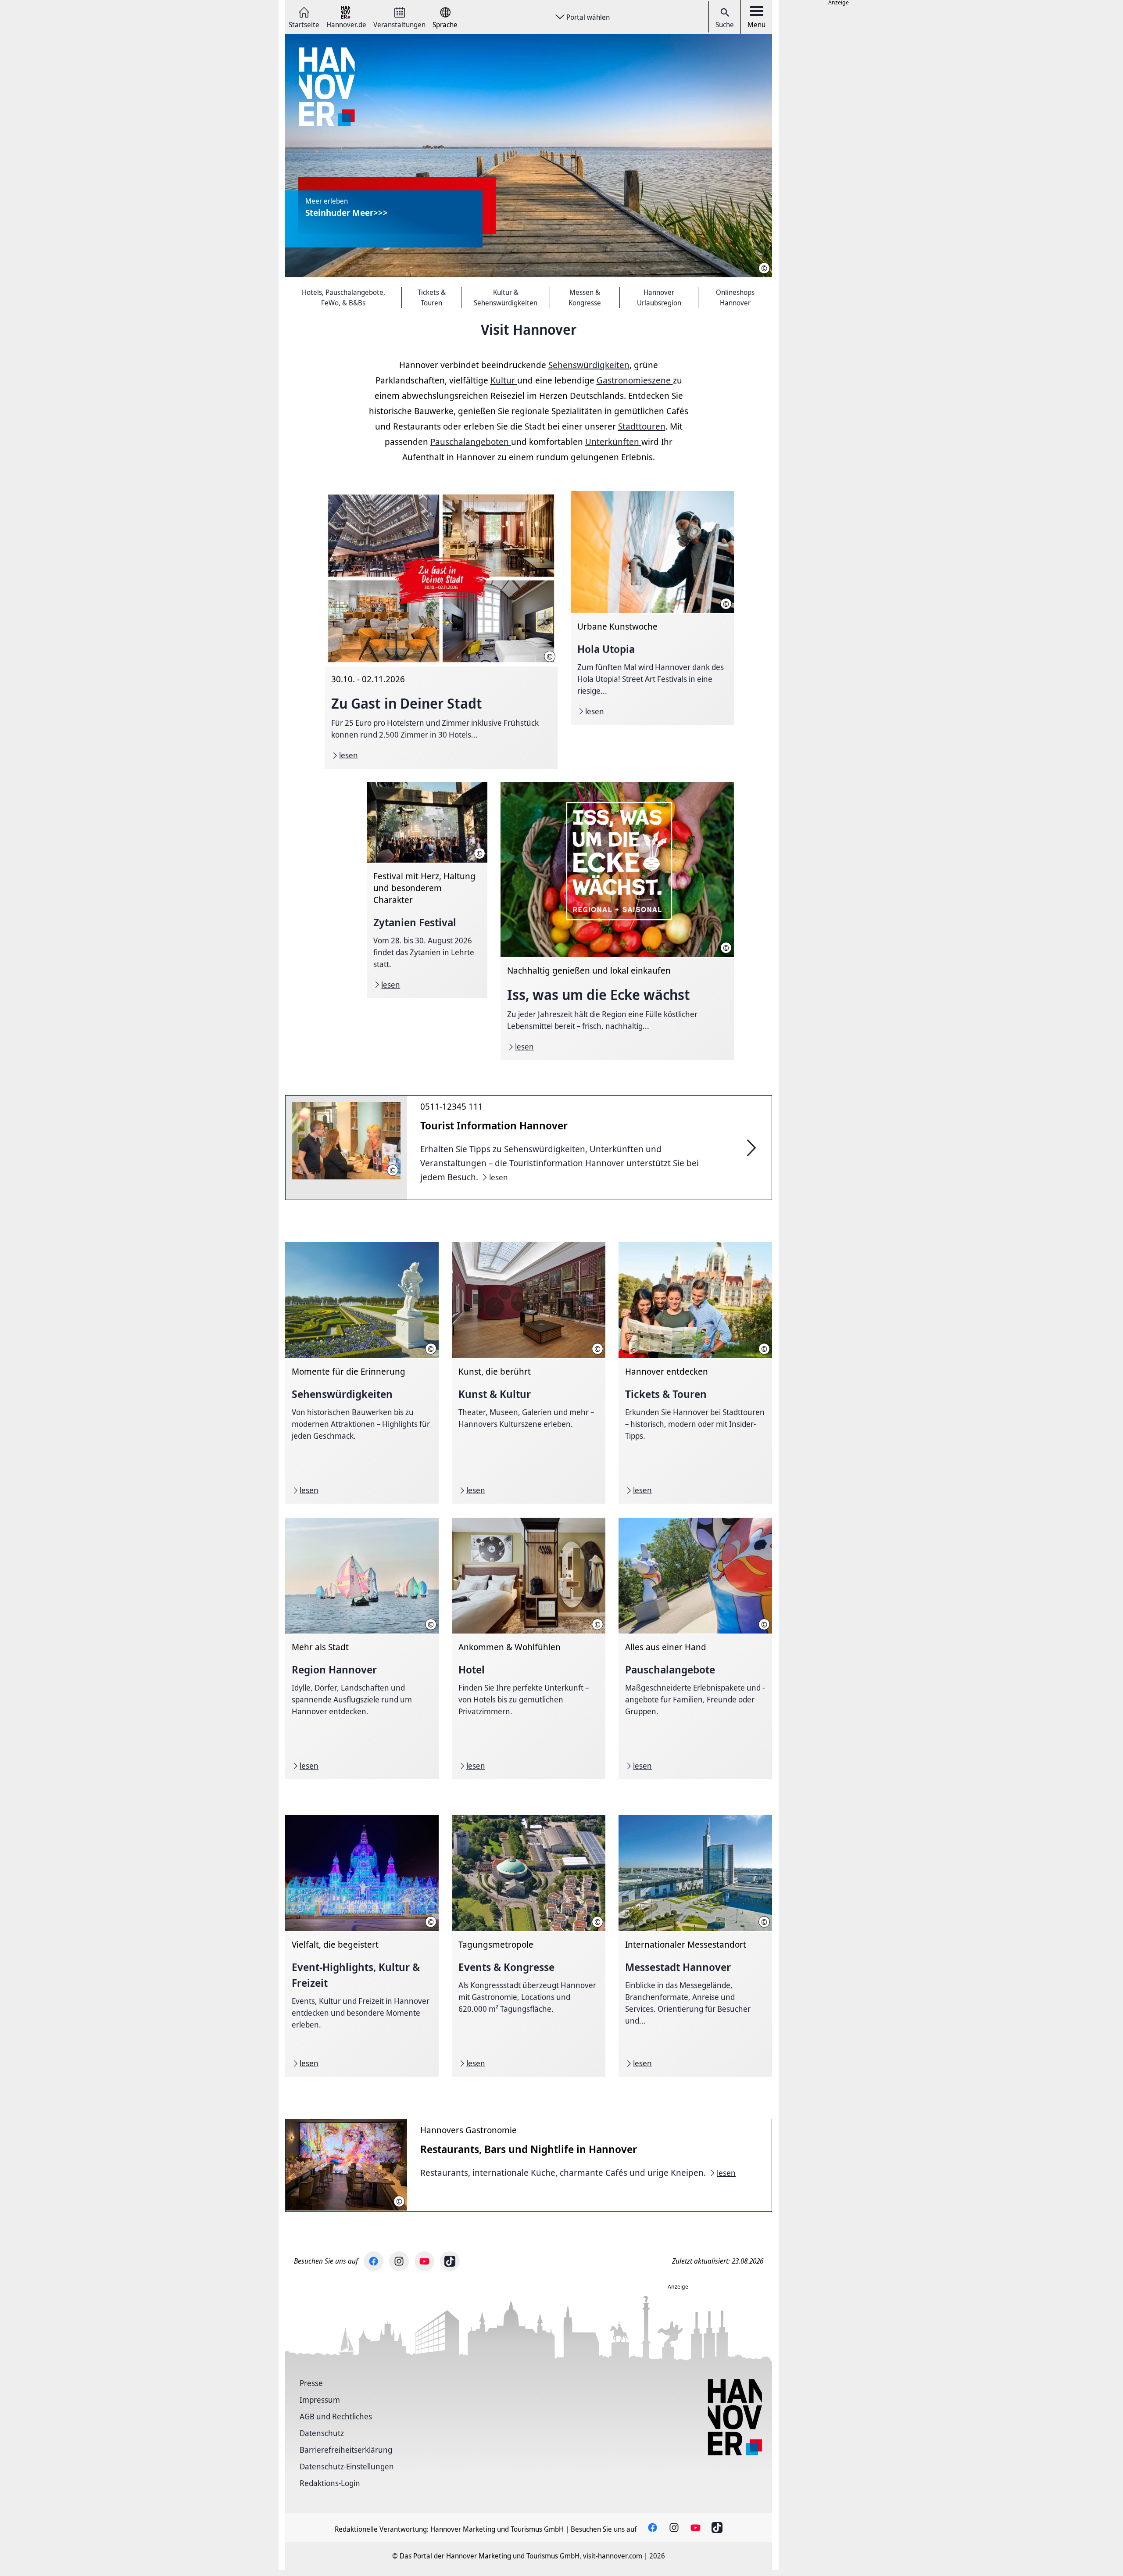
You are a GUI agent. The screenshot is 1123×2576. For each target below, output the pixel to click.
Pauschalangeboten (471, 442)
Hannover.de (346, 24)
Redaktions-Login (330, 2483)
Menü (756, 25)
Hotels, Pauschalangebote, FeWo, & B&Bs (343, 297)
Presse (311, 2383)
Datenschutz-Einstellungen (347, 2466)
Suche (725, 25)
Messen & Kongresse (585, 297)
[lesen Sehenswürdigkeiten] (362, 1373)
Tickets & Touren (432, 297)
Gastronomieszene (635, 380)
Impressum (320, 2400)
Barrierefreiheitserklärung (346, 2450)
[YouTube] (424, 2261)
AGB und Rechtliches (336, 2416)
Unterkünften (613, 442)
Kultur (504, 380)
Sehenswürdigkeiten (589, 365)
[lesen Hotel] (529, 1648)
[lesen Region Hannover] (362, 1648)
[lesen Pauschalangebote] (695, 1648)
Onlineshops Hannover (735, 297)
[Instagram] (399, 2261)
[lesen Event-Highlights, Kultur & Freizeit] (362, 1946)
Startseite (304, 24)
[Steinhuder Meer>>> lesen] (529, 156)
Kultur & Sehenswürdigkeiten (506, 297)
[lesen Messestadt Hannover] (695, 1946)
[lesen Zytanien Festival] (427, 890)
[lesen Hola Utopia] (652, 608)
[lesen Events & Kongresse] (529, 1946)
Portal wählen (588, 17)
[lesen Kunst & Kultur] (529, 1373)
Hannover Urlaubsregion (659, 297)
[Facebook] (374, 2261)
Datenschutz (322, 2433)
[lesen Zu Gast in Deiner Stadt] (441, 630)
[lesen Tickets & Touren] (695, 1373)
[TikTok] (450, 2261)
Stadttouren (642, 426)
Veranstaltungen (399, 24)
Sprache (445, 24)
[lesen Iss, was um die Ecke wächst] (617, 921)
